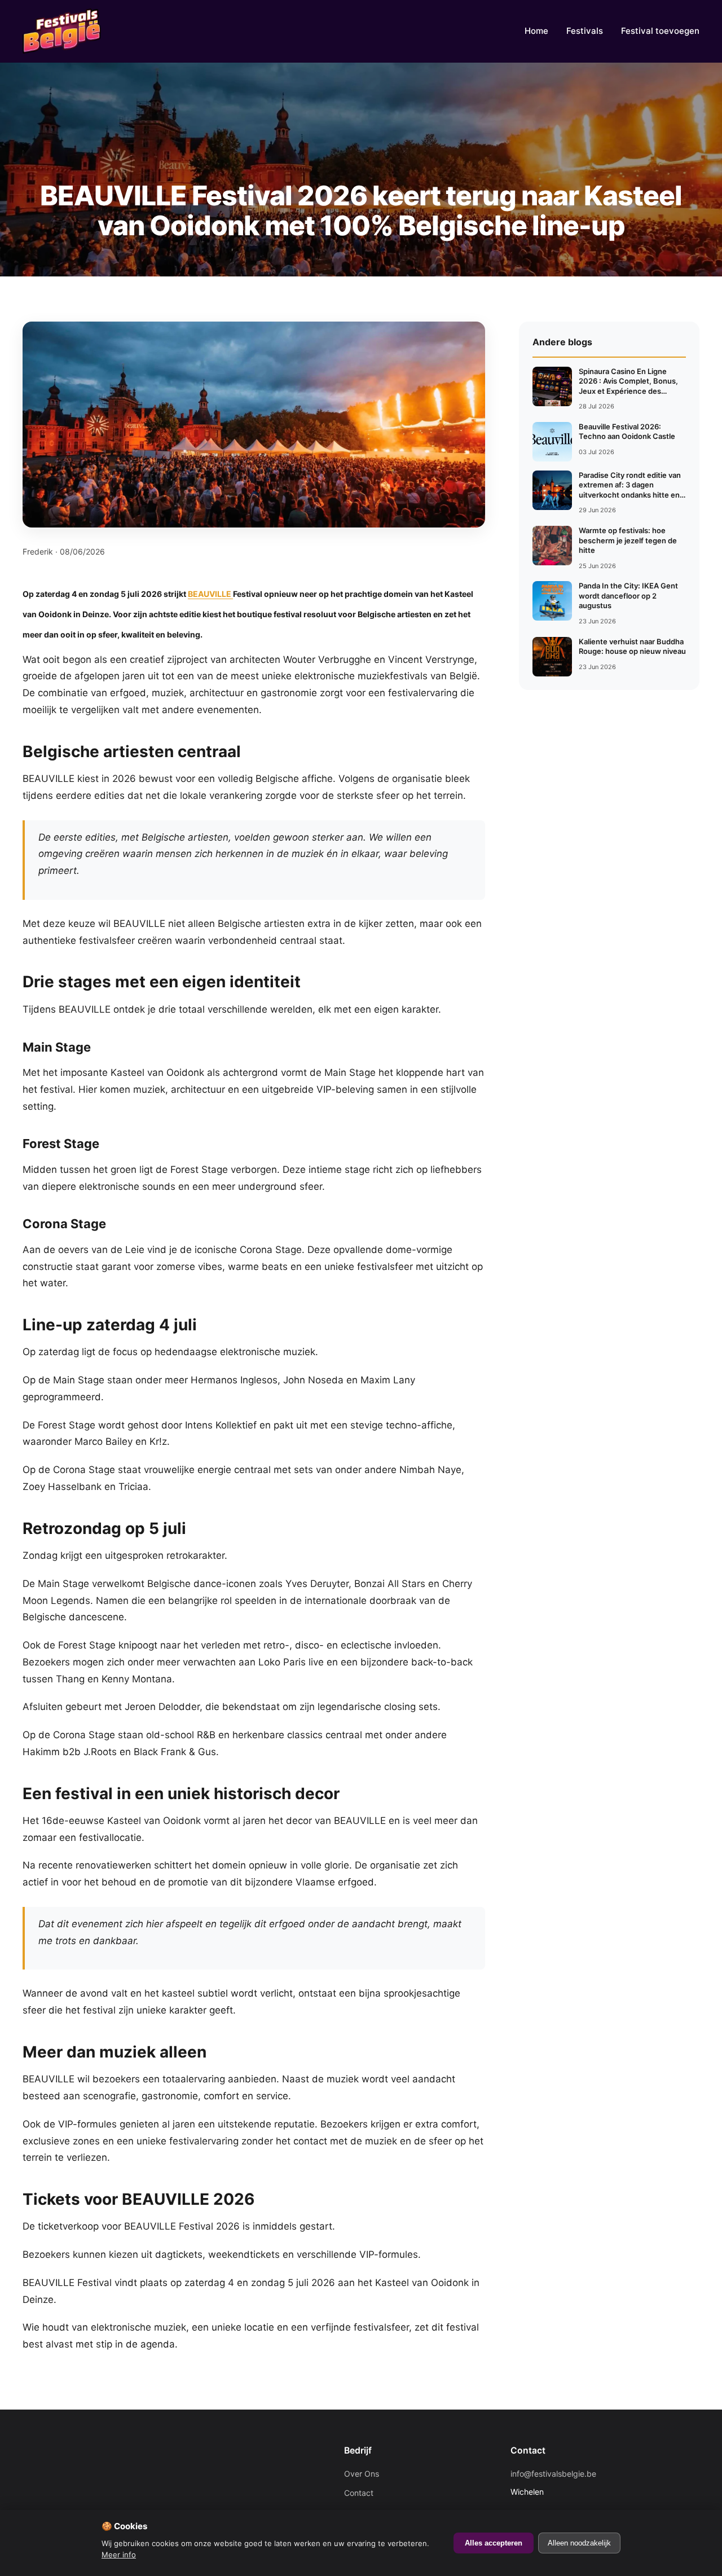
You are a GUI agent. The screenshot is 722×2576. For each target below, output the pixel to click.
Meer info (119, 2555)
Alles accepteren (494, 2543)
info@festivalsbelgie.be (553, 2474)
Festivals (585, 31)
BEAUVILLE (210, 594)
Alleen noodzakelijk (579, 2543)
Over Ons (362, 2474)
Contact (359, 2493)
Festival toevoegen (660, 31)
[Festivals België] (62, 31)
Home (536, 31)
